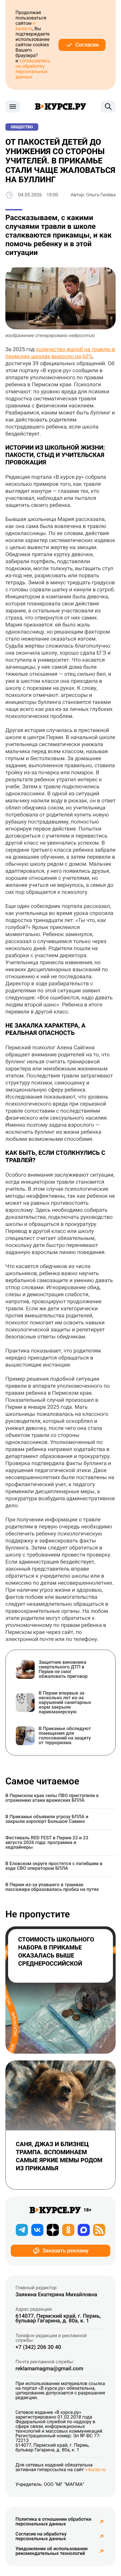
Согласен (87, 45)
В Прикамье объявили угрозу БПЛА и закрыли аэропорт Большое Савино (47, 1819)
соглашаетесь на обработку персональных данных (33, 69)
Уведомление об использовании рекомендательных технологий (51, 2551)
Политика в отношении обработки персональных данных (53, 2522)
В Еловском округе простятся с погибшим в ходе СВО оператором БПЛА (54, 1866)
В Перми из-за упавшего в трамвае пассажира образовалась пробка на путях (52, 1887)
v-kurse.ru (26, 26)
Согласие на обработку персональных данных (41, 2536)
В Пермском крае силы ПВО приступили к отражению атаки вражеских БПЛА (52, 1798)
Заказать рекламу (65, 2251)
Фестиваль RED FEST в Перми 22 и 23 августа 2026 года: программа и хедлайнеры (47, 1843)
